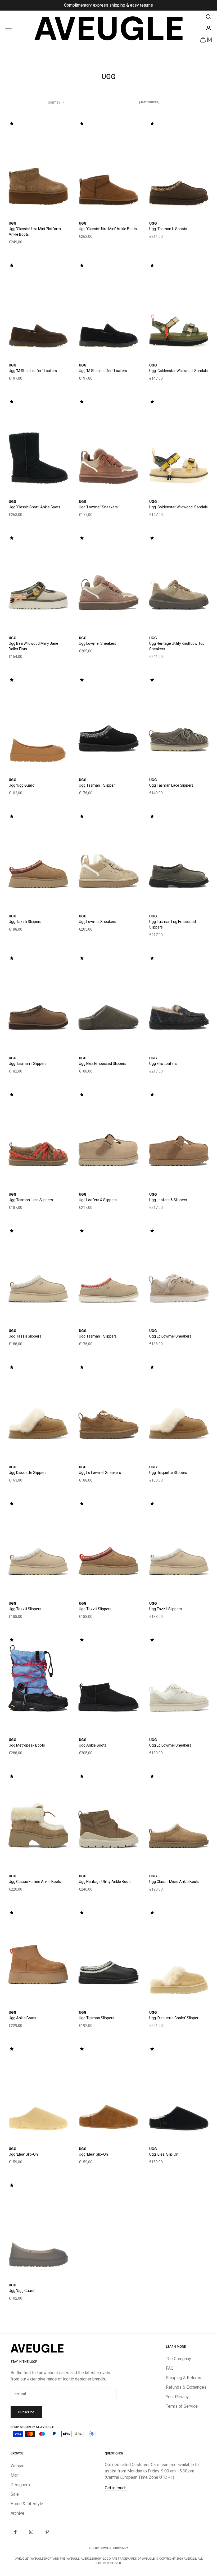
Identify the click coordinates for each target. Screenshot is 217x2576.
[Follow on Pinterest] (47, 2532)
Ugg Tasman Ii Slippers (28, 1064)
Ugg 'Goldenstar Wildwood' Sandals (178, 371)
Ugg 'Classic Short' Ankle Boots (35, 507)
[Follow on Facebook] (15, 2532)
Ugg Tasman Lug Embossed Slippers (173, 924)
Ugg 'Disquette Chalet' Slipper (174, 2018)
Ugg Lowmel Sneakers (98, 643)
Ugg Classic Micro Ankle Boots (174, 1882)
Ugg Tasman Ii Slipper (97, 785)
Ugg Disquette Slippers (28, 1473)
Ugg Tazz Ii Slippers (25, 922)
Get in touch (116, 2488)
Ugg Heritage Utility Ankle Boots (105, 1882)
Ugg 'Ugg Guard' (22, 785)
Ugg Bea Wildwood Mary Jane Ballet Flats (33, 646)
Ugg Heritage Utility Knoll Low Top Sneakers (177, 646)
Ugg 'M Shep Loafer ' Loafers (33, 371)
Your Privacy (177, 2397)
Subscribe (26, 2412)
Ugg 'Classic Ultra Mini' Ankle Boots (108, 229)
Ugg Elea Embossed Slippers (103, 1064)
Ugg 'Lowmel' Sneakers (98, 507)
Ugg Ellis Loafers (163, 1064)
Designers (20, 2485)
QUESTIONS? (114, 2453)
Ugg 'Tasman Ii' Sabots (168, 229)
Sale (15, 2494)
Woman (17, 2466)
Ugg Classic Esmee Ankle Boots (35, 1882)
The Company (178, 2359)
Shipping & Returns (184, 2378)
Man (15, 2475)
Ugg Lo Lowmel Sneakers (170, 1336)
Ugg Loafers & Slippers (98, 1200)
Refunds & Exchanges (186, 2387)
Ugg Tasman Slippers (97, 2018)
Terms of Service (182, 2406)
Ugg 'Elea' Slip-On (23, 2154)
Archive (17, 2513)
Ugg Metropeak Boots (27, 1745)
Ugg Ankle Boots (93, 1745)
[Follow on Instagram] (31, 2532)
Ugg (13, 223)
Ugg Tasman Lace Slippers (171, 785)
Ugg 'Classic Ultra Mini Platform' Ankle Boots (35, 232)
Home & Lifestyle (27, 2504)
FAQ (170, 2368)
